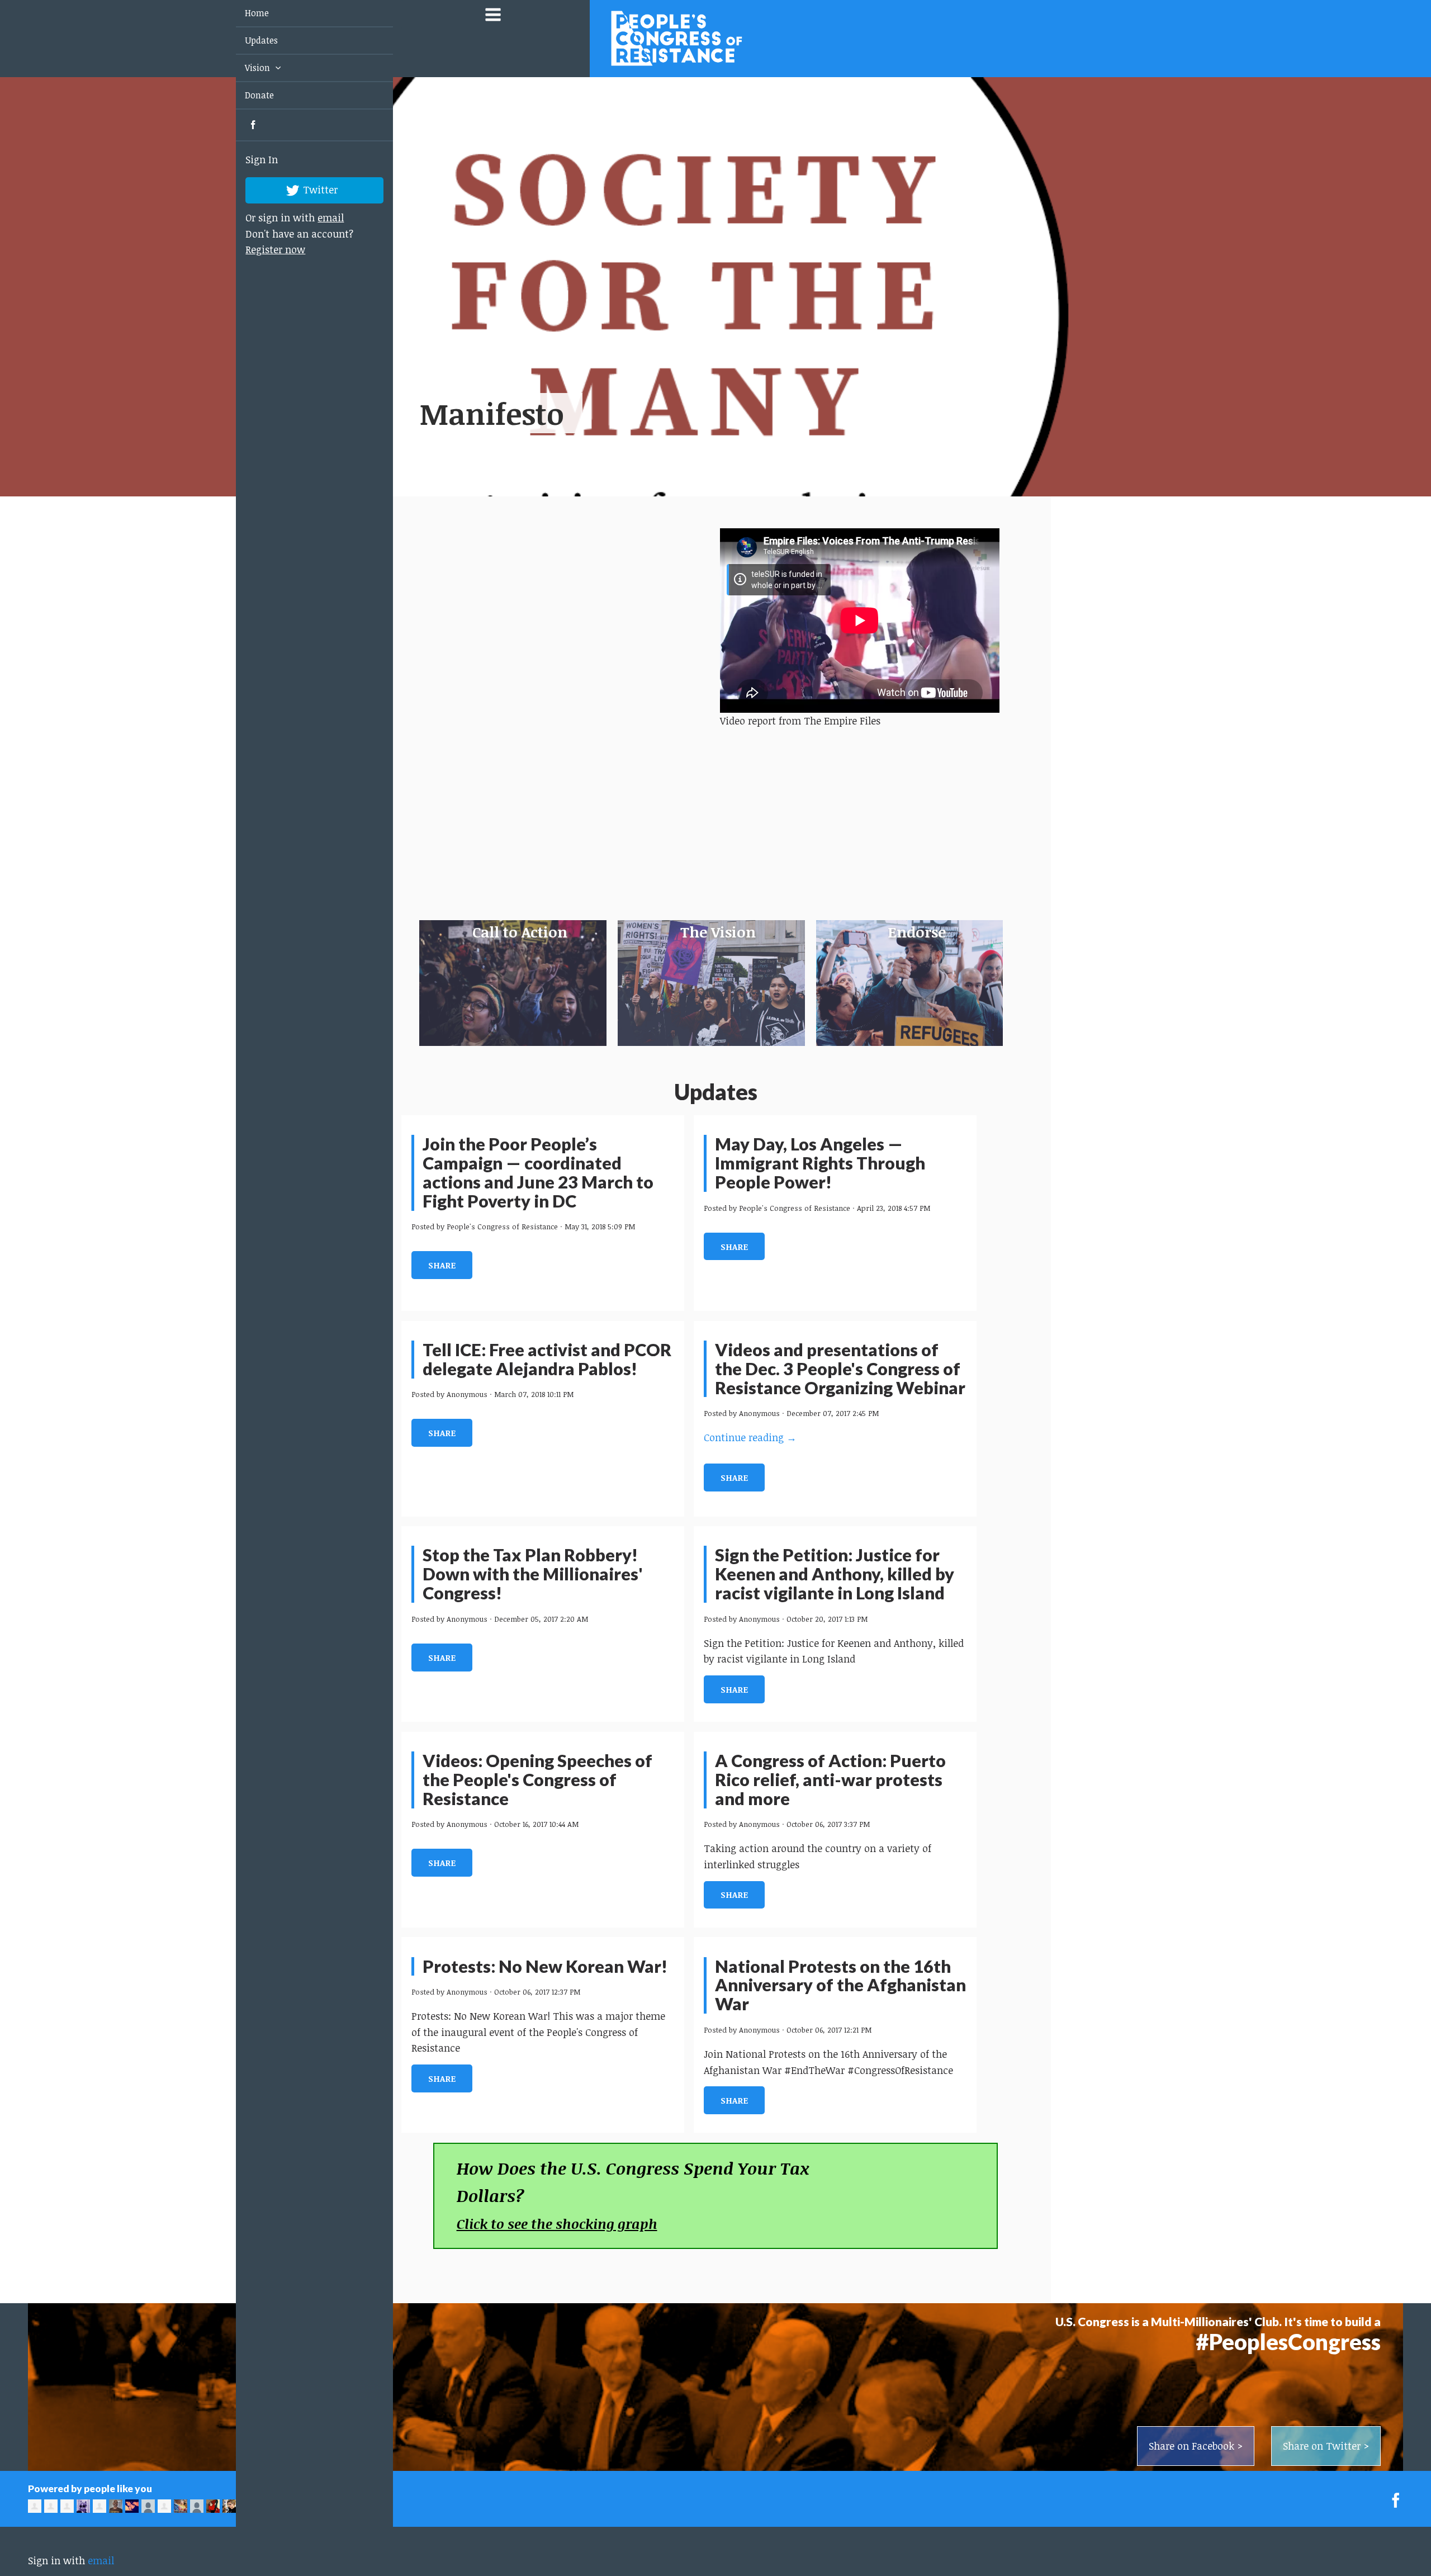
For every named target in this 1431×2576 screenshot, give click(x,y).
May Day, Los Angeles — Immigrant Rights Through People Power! (820, 1163)
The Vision (718, 932)
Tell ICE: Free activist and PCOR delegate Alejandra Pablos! (547, 1359)
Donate (246, 95)
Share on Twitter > (1326, 2446)
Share (442, 1265)
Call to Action (520, 932)
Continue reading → (750, 1437)
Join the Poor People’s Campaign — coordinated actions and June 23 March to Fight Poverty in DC (538, 1173)
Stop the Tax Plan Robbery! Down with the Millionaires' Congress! (533, 1574)
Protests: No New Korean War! (545, 1966)
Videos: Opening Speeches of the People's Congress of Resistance (537, 1780)
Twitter (307, 189)
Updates (248, 40)
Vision (245, 68)
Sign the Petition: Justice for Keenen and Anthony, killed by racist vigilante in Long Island (835, 1574)
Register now (262, 249)
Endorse (917, 932)
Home (243, 13)
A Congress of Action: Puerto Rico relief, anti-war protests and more (830, 1780)
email (318, 217)
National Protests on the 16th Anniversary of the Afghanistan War (840, 1985)
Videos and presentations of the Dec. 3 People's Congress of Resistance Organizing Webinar (840, 1369)
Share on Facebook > (1196, 2446)
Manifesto (492, 413)
